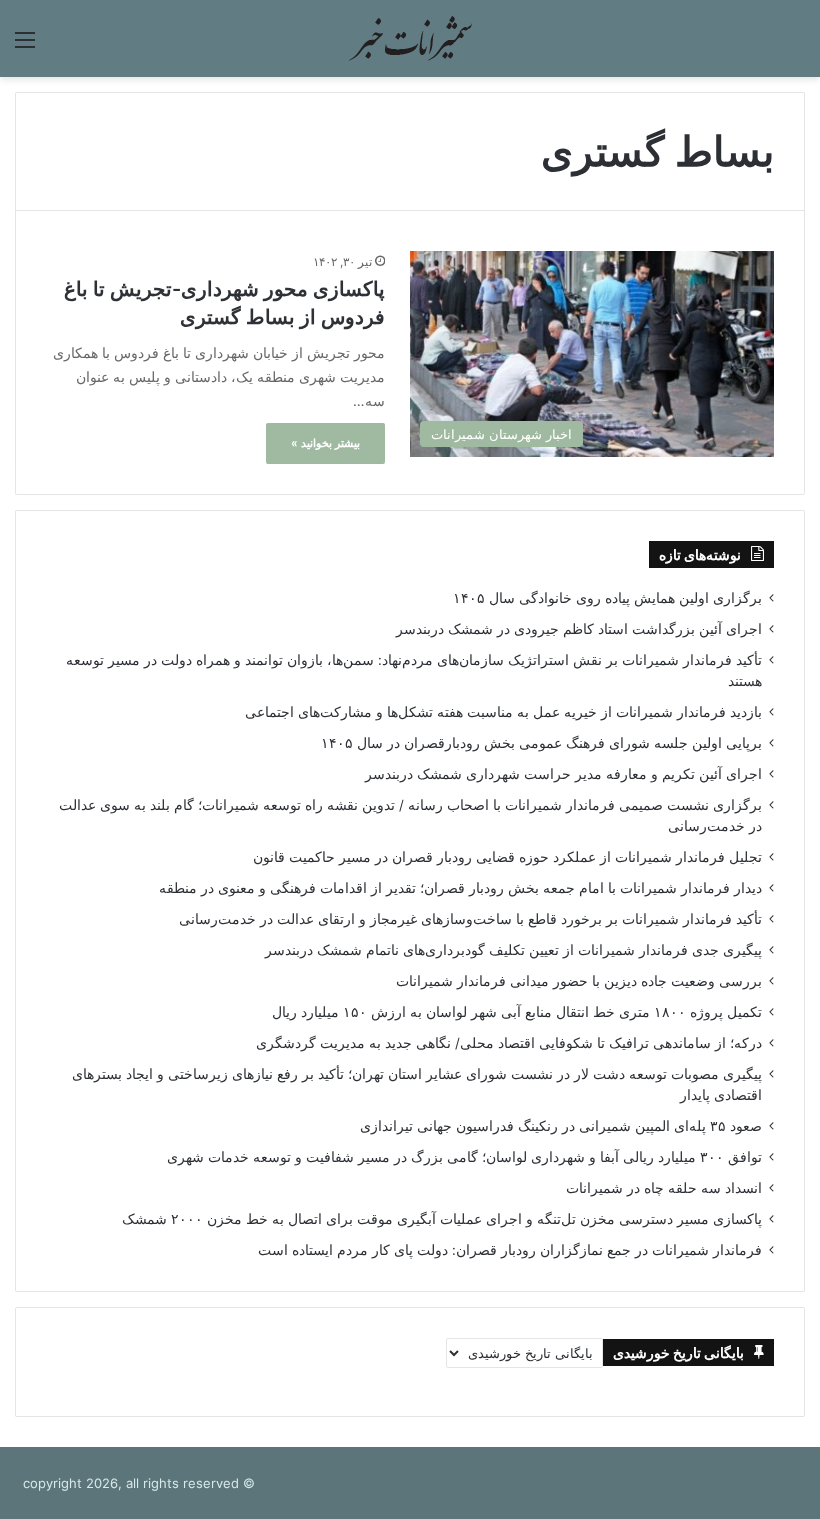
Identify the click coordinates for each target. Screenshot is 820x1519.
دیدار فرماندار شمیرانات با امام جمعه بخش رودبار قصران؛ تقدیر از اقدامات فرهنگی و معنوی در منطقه (460, 888)
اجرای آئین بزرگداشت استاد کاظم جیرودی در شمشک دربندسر (579, 629)
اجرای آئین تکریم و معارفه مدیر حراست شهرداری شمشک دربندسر (563, 774)
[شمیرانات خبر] (410, 38)
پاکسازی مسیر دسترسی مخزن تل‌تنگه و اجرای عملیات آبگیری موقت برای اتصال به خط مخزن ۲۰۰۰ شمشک (442, 1219)
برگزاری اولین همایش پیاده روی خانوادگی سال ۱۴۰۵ (607, 598)
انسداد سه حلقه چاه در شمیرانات (664, 1188)
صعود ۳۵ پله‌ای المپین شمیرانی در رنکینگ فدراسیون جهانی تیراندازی (561, 1126)
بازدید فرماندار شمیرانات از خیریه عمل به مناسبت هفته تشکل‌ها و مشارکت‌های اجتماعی (503, 712)
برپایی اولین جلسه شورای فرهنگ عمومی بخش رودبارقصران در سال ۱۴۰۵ (541, 743)
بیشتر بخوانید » (325, 443)
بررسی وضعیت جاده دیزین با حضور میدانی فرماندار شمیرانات (579, 981)
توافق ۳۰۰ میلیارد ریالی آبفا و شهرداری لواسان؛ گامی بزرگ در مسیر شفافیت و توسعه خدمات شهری (464, 1157)
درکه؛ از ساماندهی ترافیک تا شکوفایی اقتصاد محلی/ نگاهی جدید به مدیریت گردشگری (509, 1043)
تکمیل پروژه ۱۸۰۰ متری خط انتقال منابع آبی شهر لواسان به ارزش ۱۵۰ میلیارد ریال (517, 1012)
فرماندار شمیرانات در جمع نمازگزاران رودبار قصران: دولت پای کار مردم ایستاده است (510, 1250)
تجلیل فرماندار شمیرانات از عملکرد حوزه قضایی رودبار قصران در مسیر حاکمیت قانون (507, 857)
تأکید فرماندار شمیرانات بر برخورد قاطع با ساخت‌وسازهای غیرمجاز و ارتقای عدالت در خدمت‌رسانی (470, 919)
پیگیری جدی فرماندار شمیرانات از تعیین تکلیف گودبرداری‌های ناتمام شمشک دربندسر (513, 950)
